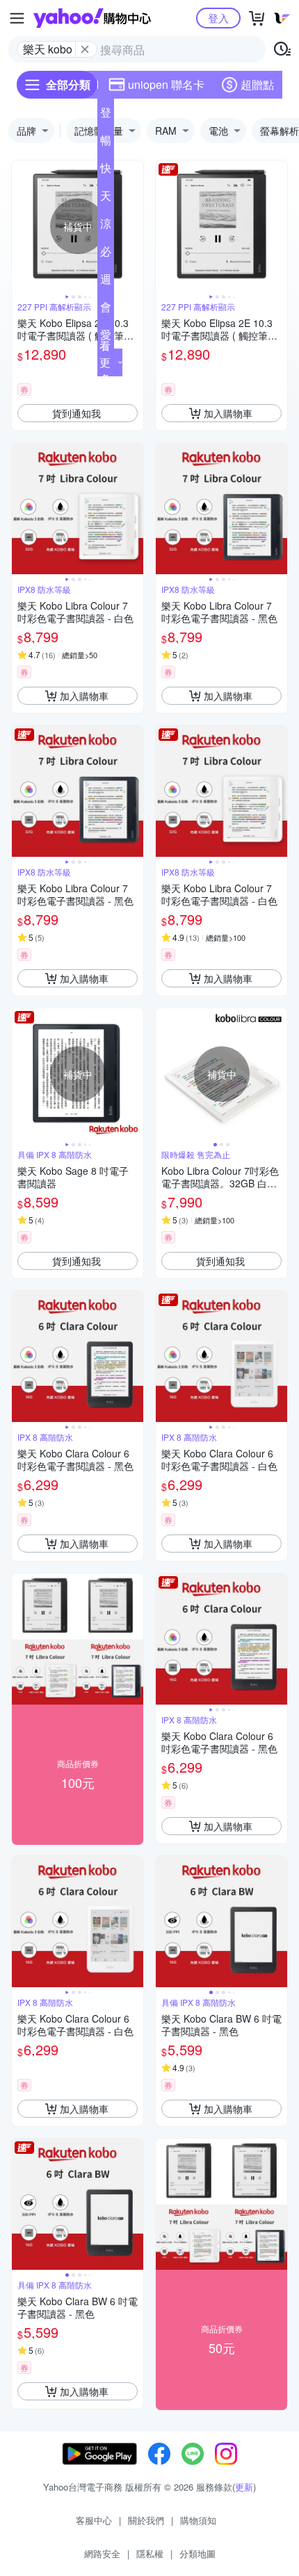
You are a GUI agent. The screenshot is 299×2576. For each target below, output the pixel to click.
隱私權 (150, 2553)
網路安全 (102, 2553)
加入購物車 (228, 413)
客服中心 (94, 2520)
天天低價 (106, 199)
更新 (244, 2487)
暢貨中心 (106, 143)
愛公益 (106, 337)
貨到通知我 (76, 413)
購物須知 (198, 2520)
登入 (218, 18)
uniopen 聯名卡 (166, 84)
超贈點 (257, 84)
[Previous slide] (21, 226)
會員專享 (106, 310)
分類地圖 (197, 2553)
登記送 (106, 115)
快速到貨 (106, 171)
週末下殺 (106, 282)
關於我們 (146, 2520)
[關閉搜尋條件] (85, 49)
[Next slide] (134, 226)
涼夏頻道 (106, 226)
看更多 (105, 362)
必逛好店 (106, 254)
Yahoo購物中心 (92, 18)
